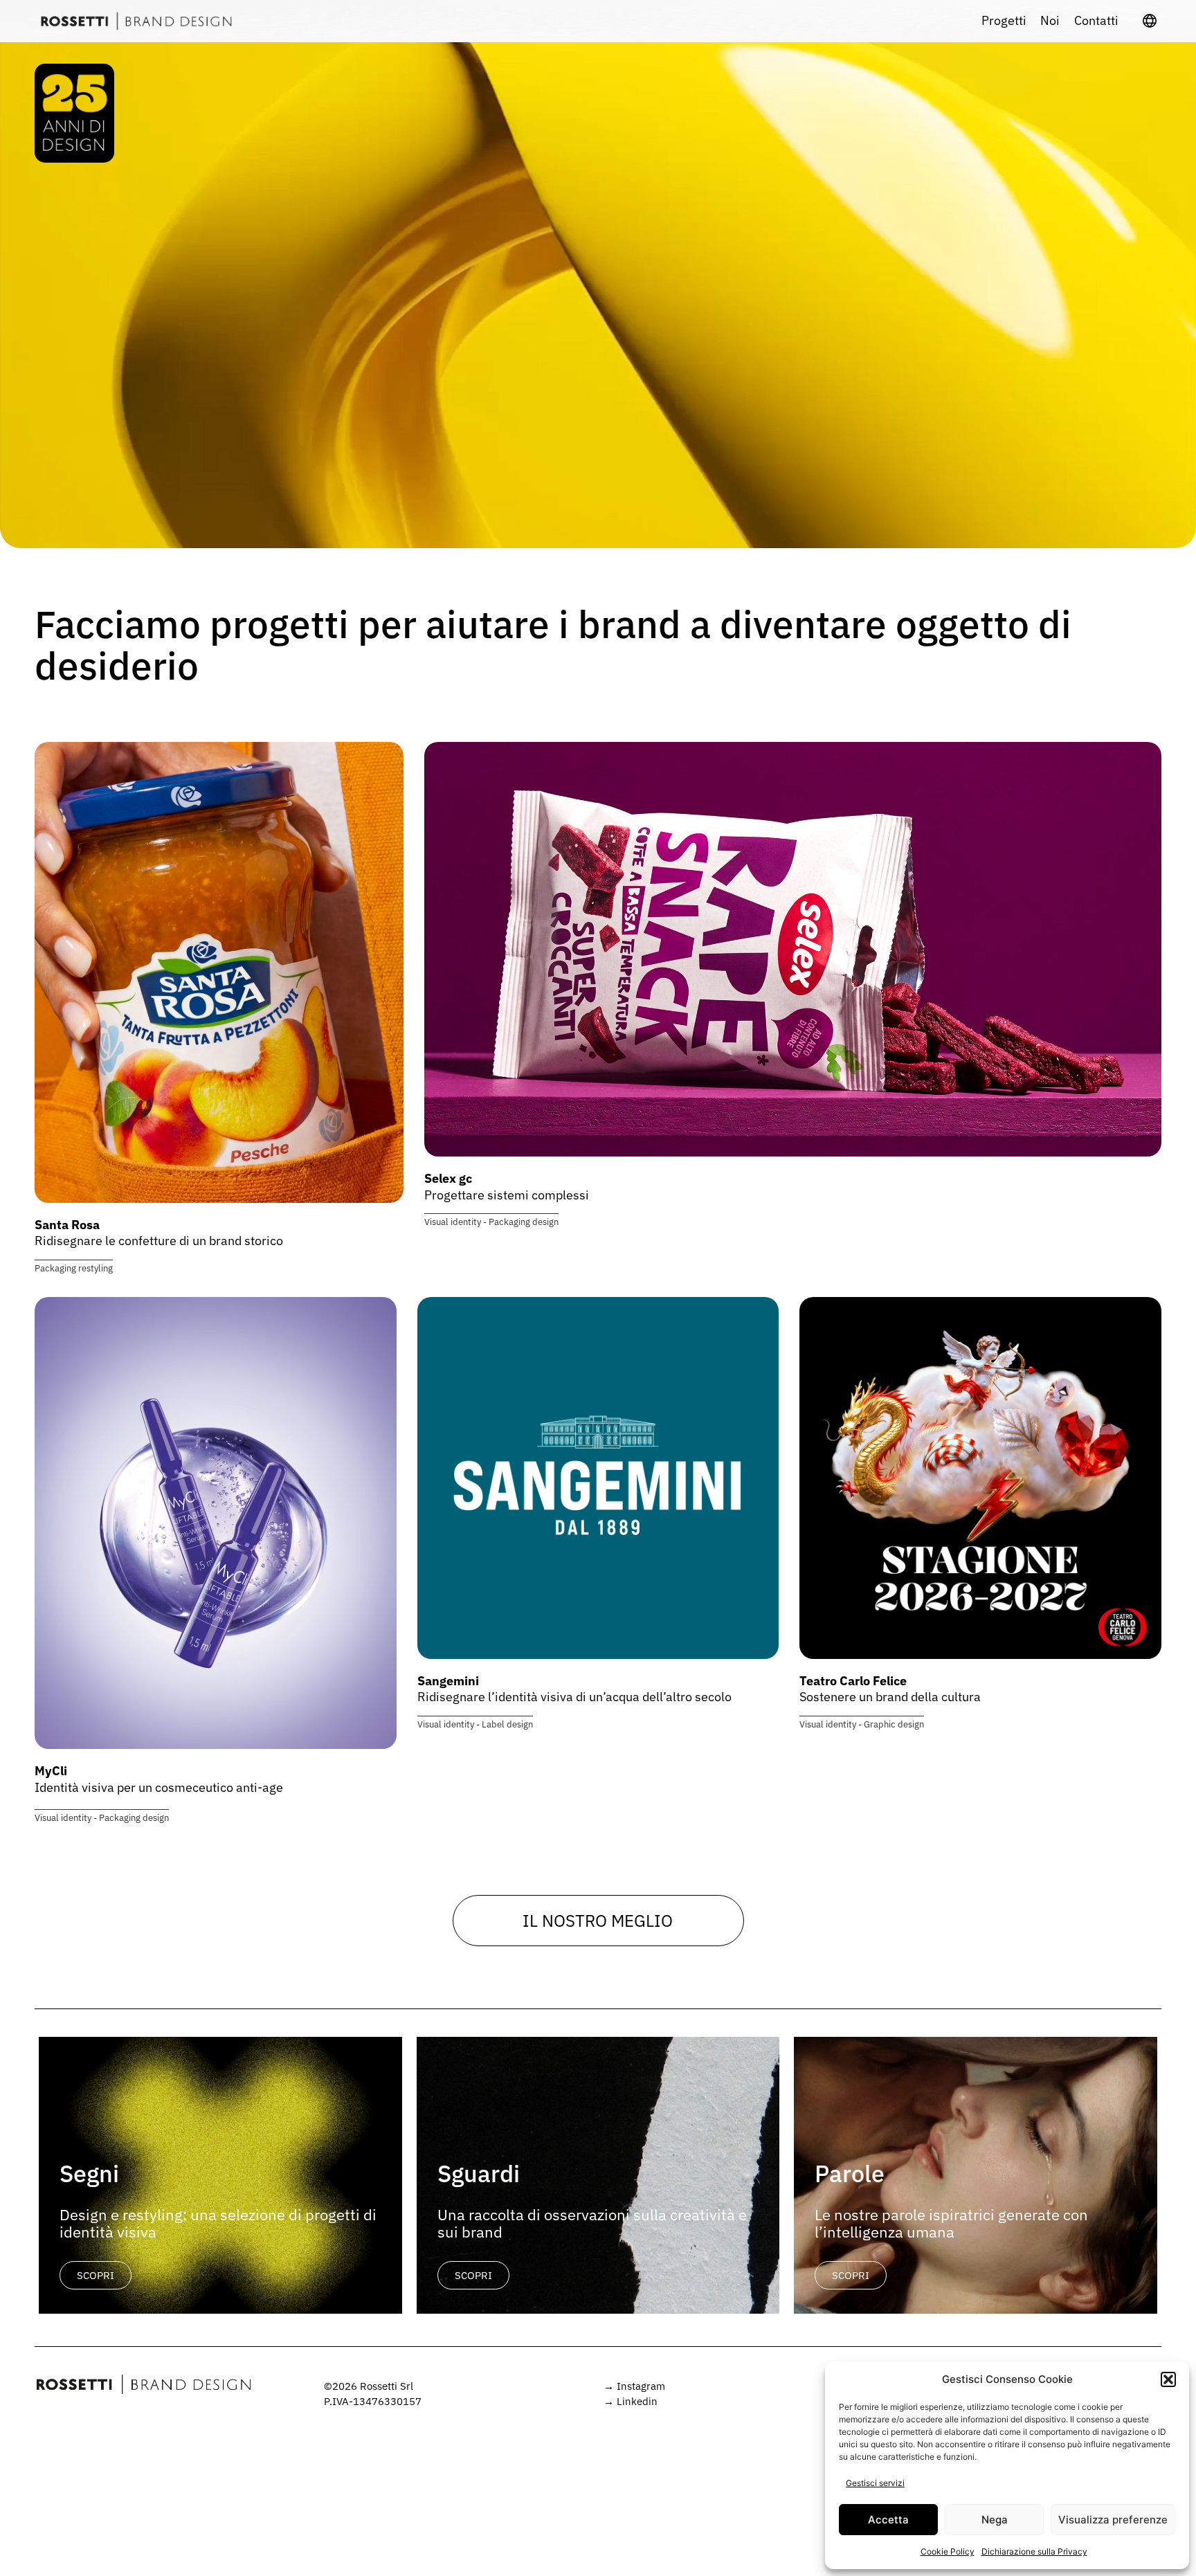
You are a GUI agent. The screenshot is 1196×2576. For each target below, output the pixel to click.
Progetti (1004, 21)
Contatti (1096, 21)
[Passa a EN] (1150, 21)
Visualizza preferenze (1113, 2520)
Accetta (888, 2520)
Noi (1050, 21)
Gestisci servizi (875, 2483)
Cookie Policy (948, 2551)
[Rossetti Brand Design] (136, 21)
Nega (995, 2520)
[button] (1168, 2379)
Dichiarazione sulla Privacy (1034, 2551)
